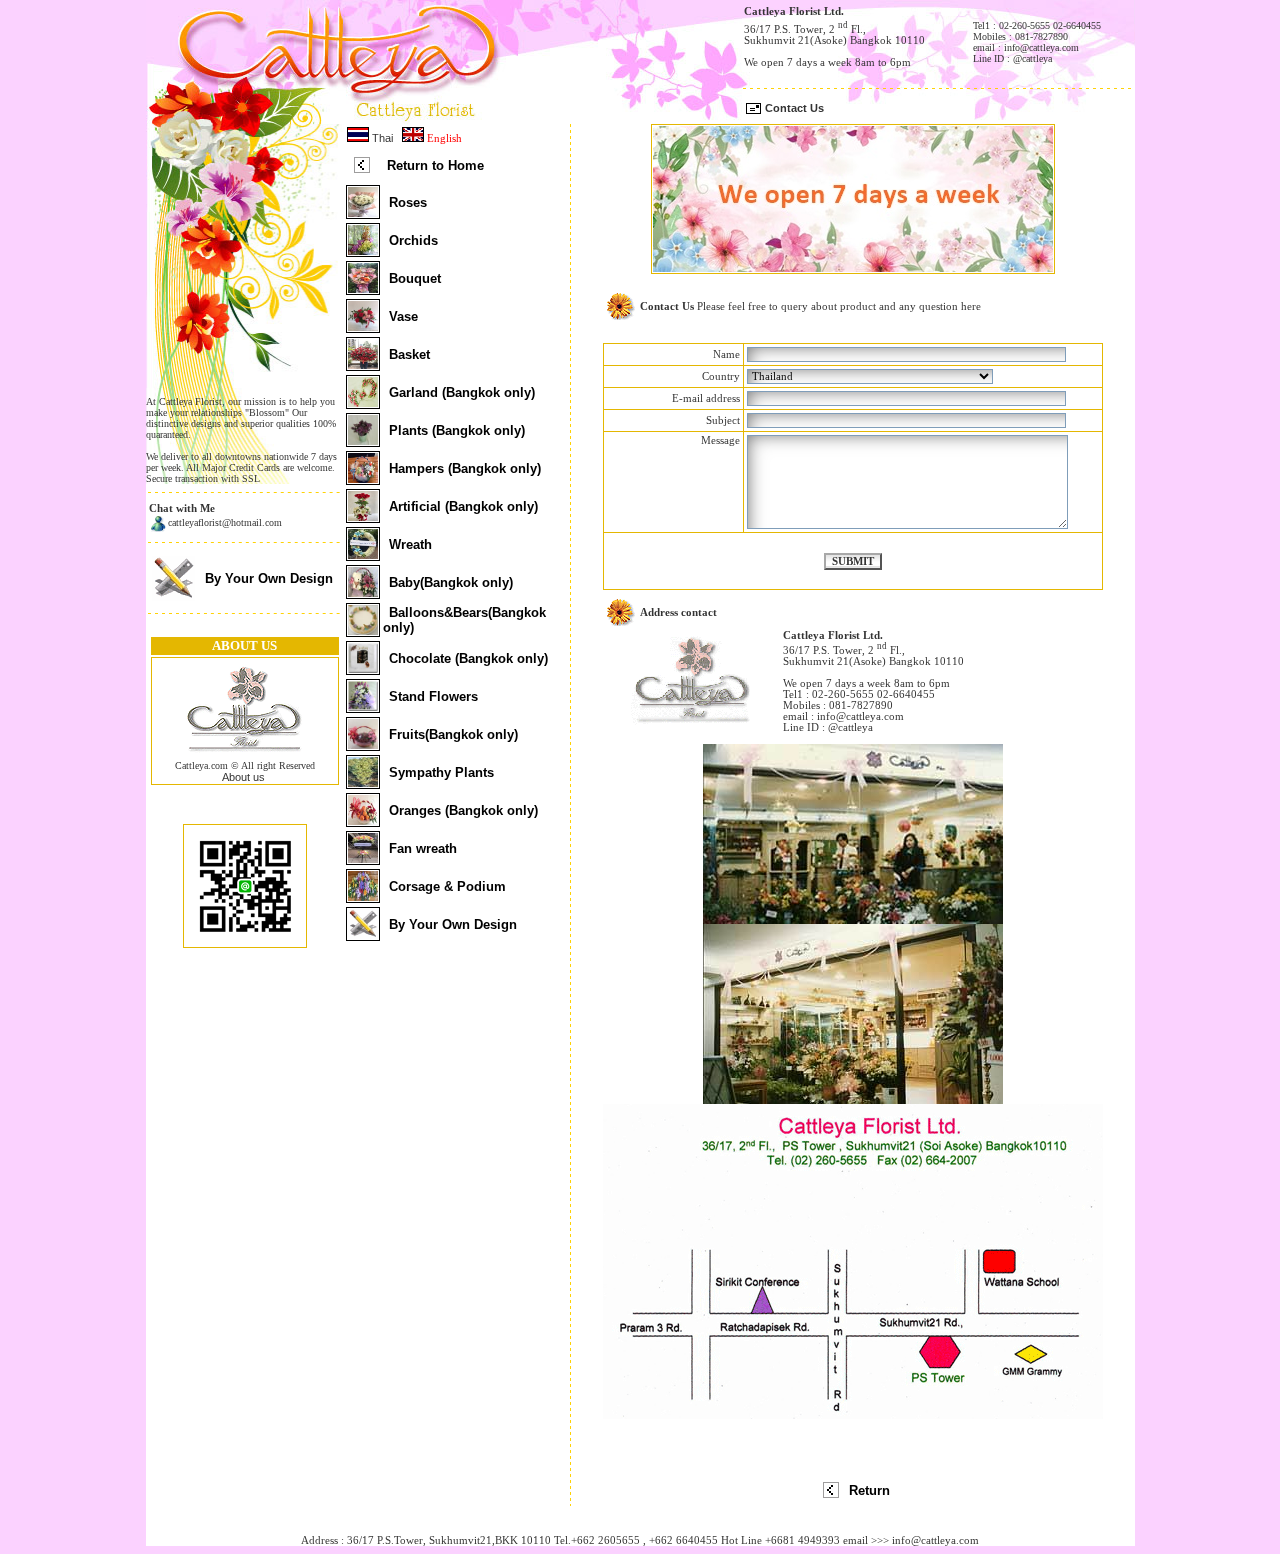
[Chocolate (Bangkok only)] (363, 669)
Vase (403, 316)
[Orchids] (363, 251)
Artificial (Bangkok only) (463, 506)
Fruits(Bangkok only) (453, 734)
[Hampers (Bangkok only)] (363, 479)
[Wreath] (363, 555)
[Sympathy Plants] (363, 783)
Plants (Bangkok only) (457, 430)
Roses (408, 202)
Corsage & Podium (447, 886)
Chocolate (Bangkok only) (468, 658)
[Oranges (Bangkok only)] (363, 821)
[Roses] (363, 213)
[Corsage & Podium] (363, 897)
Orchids (413, 240)
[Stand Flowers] (363, 707)
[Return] (831, 1494)
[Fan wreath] (363, 859)
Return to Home (435, 165)
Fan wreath (423, 848)
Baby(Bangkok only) (451, 582)
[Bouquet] (363, 289)
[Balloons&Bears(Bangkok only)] (363, 631)
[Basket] (363, 365)
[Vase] (363, 327)
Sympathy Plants (441, 772)
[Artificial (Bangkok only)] (363, 517)
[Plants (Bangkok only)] (363, 441)
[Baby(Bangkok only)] (363, 593)
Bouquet (415, 278)
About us (243, 777)
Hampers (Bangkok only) (465, 468)
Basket (409, 354)
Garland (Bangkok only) (462, 392)
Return (869, 1490)
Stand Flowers (433, 696)
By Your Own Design (269, 578)
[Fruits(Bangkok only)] (363, 745)
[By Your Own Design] (173, 597)
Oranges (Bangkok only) (463, 810)
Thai (381, 138)
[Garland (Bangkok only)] (363, 403)
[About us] (245, 756)
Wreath (410, 544)
